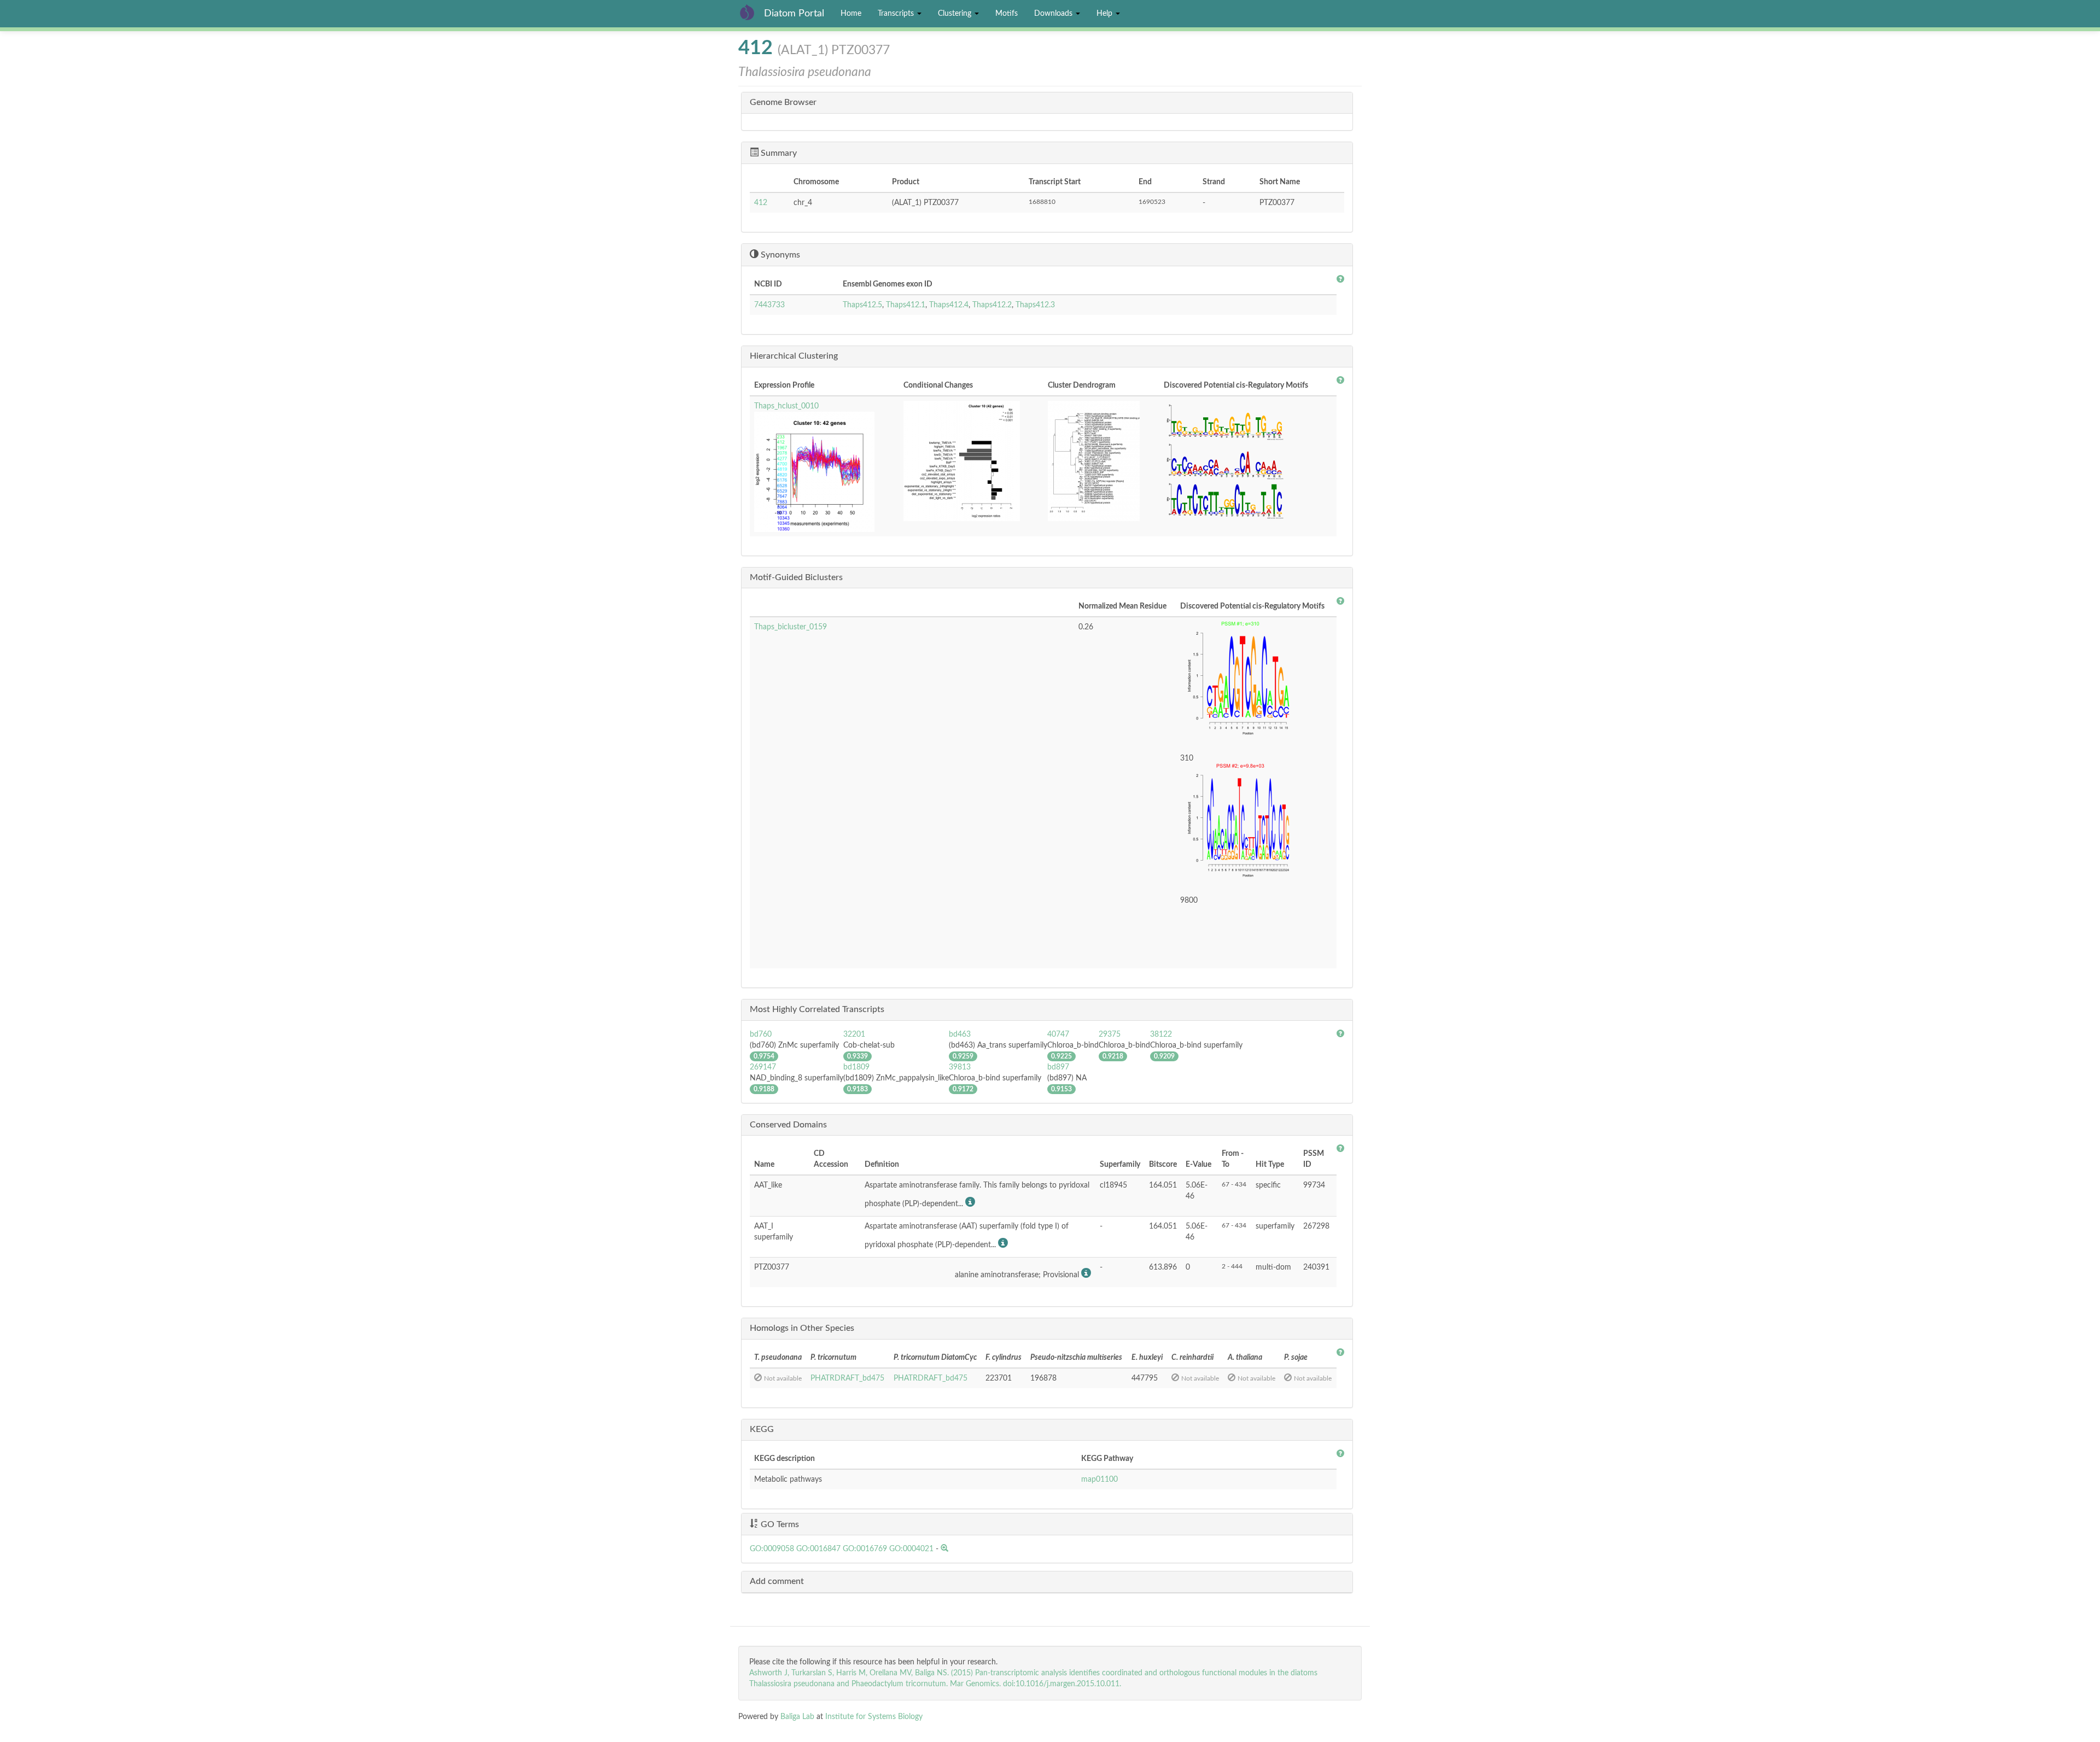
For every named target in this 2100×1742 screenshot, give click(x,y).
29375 (1110, 1034)
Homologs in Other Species (802, 1328)
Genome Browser (783, 102)
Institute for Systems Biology (874, 1717)
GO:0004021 (911, 1549)
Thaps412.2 (992, 305)
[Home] (751, 12)
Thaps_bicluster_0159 (791, 627)
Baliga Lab (797, 1717)
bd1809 (856, 1067)
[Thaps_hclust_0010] (824, 472)
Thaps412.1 (906, 305)
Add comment (777, 1581)
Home (851, 14)
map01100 (1099, 1480)
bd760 (761, 1034)
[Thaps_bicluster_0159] (1256, 682)
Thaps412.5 (862, 305)
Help (1106, 14)
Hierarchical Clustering (794, 356)
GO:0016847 (818, 1549)
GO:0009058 (772, 1549)
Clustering (956, 14)
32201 (854, 1034)
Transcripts (897, 14)
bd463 (960, 1034)
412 (761, 203)
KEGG (762, 1429)
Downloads (1054, 14)
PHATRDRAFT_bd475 (847, 1378)
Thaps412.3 (1035, 305)
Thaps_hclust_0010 (786, 406)
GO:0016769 (865, 1549)
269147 (763, 1067)
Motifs (1007, 14)
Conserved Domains (788, 1125)
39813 (960, 1067)
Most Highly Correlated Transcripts (817, 1009)
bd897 (1058, 1067)
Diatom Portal (794, 14)
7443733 (769, 305)
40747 (1058, 1034)
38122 (1161, 1034)
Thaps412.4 (949, 305)
